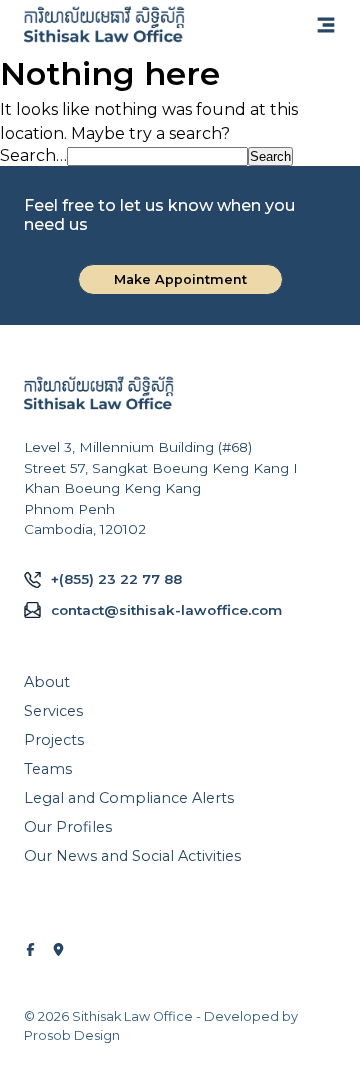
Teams (48, 769)
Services (53, 711)
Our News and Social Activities (132, 856)
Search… (33, 155)
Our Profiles (68, 827)
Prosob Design (72, 1035)
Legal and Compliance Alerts (129, 798)
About (47, 682)
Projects (54, 740)
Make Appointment (180, 279)
